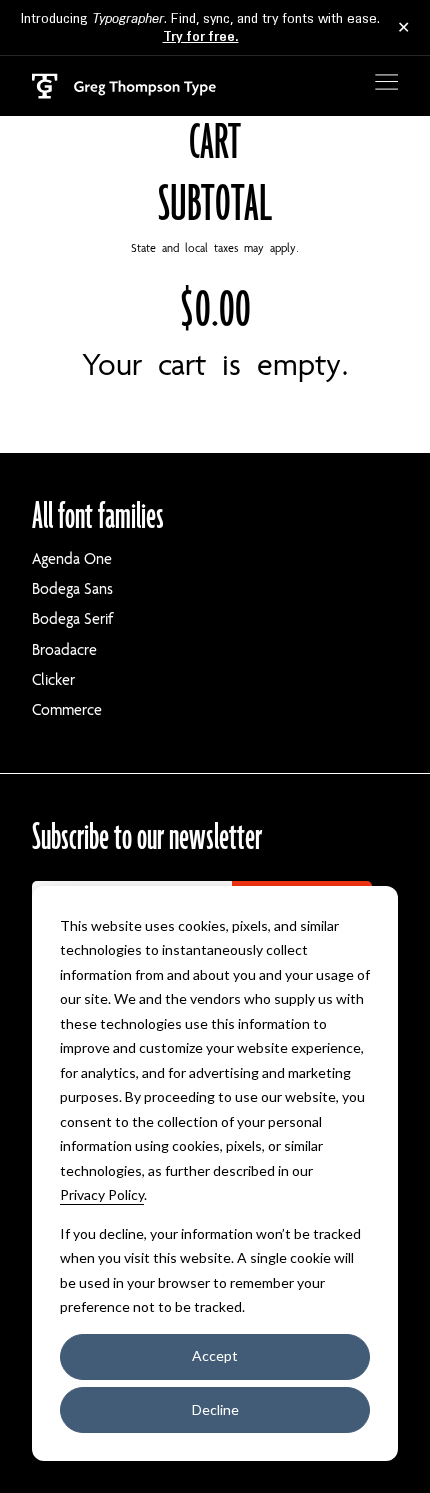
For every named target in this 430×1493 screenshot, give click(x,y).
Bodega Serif (72, 619)
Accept (215, 1355)
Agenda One (72, 559)
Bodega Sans (72, 589)
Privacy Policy (102, 1194)
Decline (215, 1409)
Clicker (53, 680)
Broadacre (64, 650)
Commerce (67, 710)
